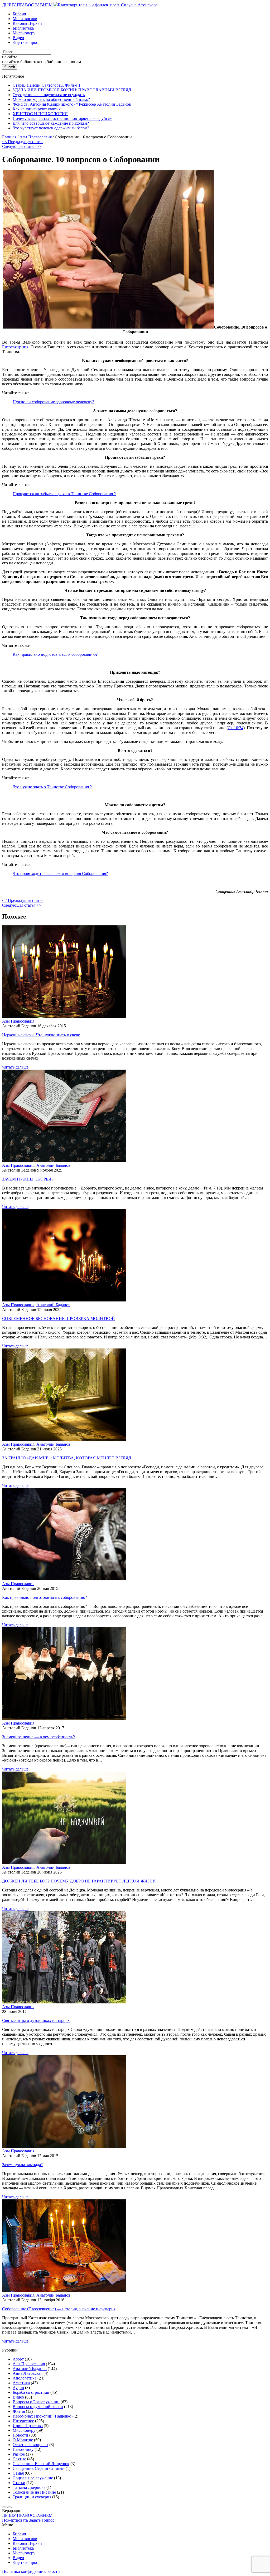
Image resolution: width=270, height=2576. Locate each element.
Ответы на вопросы (30, 2445)
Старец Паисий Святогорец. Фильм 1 (47, 85)
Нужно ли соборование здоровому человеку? (53, 402)
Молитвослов (25, 19)
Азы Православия (18, 1021)
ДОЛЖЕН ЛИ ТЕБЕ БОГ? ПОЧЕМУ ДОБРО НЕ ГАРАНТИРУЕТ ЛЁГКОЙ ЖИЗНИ (79, 1881)
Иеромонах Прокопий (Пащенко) (43, 2416)
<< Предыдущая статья (23, 142)
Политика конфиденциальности (31, 2571)
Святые (19, 2459)
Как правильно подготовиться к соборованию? (55, 654)
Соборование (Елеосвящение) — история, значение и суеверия (59, 2309)
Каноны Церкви (27, 23)
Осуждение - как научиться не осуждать (49, 95)
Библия (19, 14)
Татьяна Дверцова (29, 2487)
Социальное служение (33, 2478)
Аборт (18, 2359)
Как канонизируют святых (37, 109)
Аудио (18, 2388)
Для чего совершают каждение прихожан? (51, 123)
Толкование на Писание (34, 2492)
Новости (20, 2435)
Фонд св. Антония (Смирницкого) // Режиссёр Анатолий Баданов (72, 104)
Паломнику (23, 2449)
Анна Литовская (28, 2373)
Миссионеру (24, 33)
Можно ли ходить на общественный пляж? (51, 99)
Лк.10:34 (236, 728)
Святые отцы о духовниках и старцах (36, 2020)
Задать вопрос (25, 42)
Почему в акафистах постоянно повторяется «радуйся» (62, 118)
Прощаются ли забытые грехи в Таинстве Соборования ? (64, 494)
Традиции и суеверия (32, 2497)
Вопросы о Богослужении (36, 2402)
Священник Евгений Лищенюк (41, 2464)
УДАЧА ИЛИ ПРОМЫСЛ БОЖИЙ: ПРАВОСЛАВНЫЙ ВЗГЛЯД (72, 90)
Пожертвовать (16, 2520)
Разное (19, 2454)
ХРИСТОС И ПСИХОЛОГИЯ (40, 114)
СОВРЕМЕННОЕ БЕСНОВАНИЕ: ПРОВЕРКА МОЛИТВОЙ (59, 1319)
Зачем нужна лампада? (22, 2165)
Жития (19, 2411)
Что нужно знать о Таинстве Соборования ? (52, 787)
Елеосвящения (15, 347)
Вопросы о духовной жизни (38, 2407)
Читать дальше (15, 1067)
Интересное (23, 2421)
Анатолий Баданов (53, 1165)
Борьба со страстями (31, 2392)
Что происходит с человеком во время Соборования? (60, 874)
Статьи (19, 2483)
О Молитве (23, 2440)
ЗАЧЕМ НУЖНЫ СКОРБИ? (28, 1179)
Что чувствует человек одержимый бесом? (51, 128)
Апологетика (25, 2378)
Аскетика (21, 2383)
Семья (18, 2473)
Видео (18, 38)
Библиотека (23, 28)
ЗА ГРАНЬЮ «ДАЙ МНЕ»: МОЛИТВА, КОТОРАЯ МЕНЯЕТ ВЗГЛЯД (67, 1458)
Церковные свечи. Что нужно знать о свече (41, 1035)
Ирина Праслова (28, 2426)
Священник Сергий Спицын (39, 2468)
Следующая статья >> (22, 146)
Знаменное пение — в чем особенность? (38, 1737)
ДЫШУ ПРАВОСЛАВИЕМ (28, 5)
